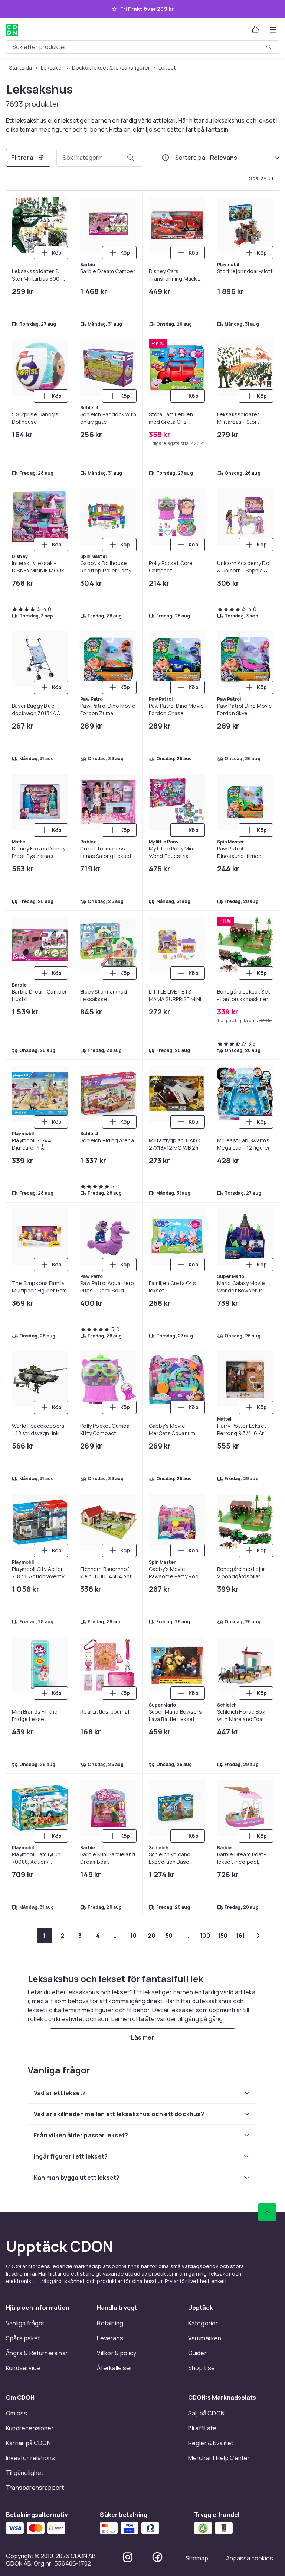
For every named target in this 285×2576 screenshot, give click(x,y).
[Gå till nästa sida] (258, 1936)
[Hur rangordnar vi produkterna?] (166, 158)
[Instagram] (128, 2557)
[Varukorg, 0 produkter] (255, 30)
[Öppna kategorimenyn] (273, 30)
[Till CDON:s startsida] (12, 30)
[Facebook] (157, 2557)
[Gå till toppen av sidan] (267, 2212)
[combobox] (142, 47)
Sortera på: (191, 158)
